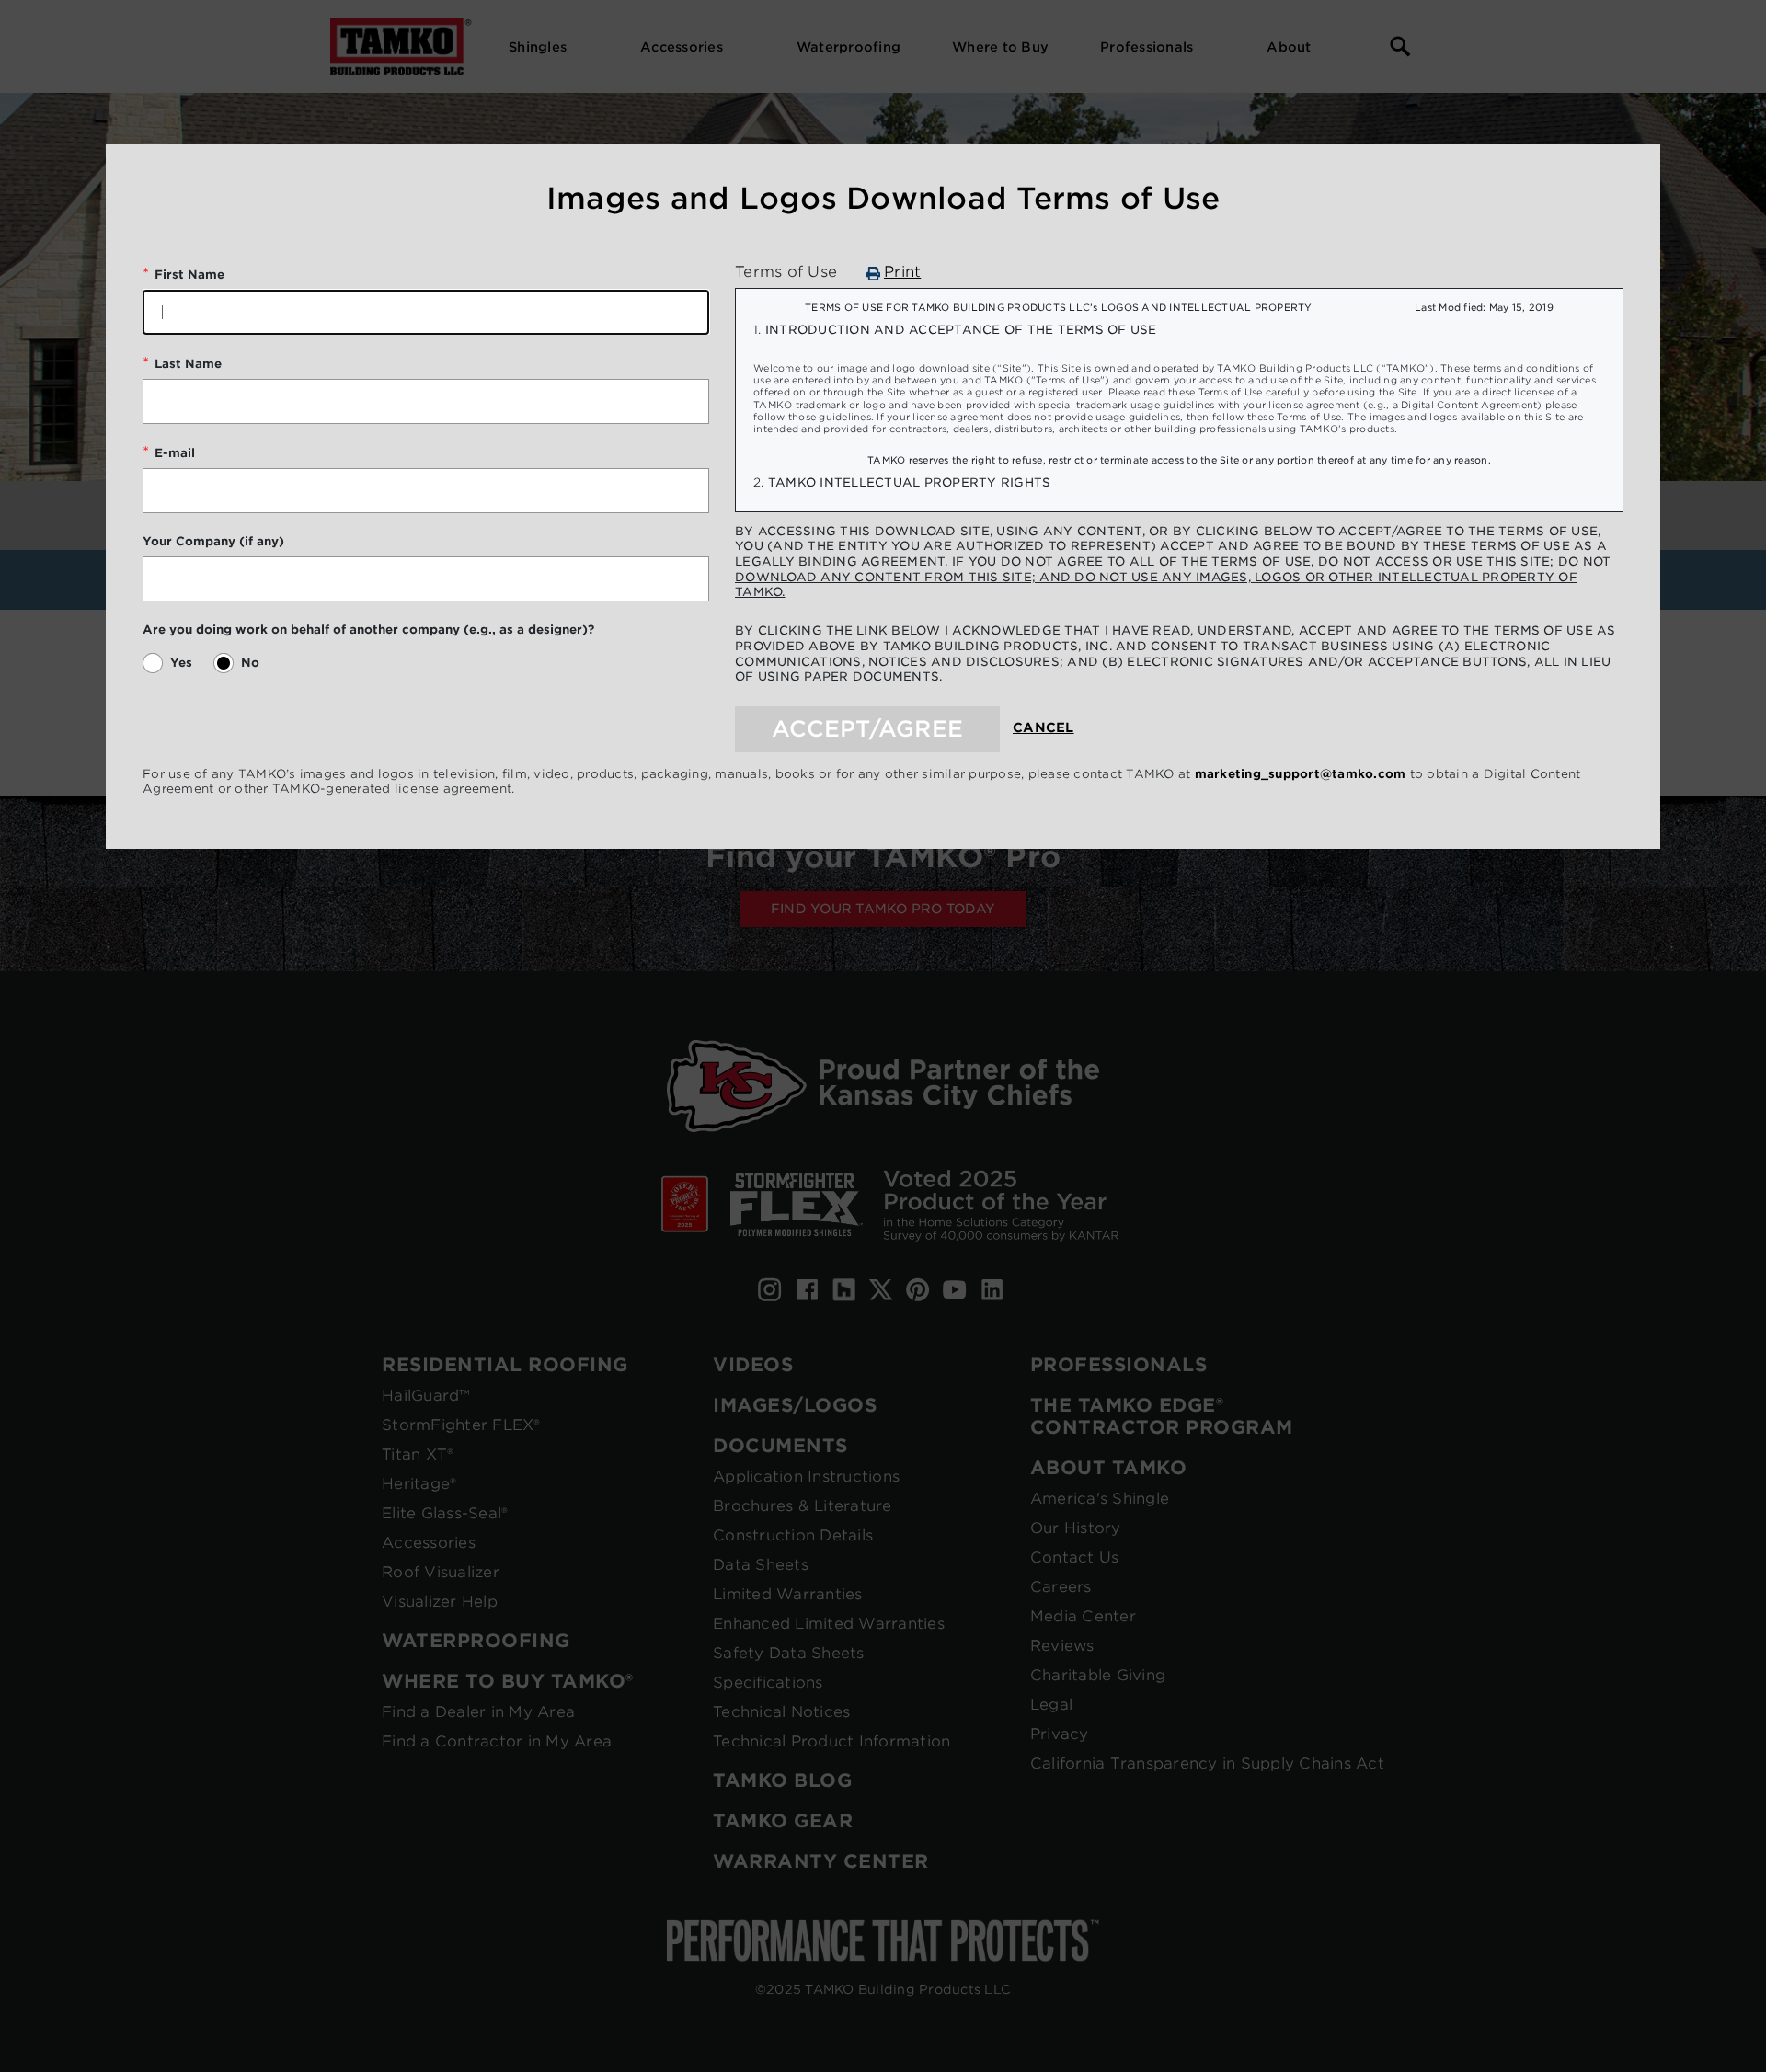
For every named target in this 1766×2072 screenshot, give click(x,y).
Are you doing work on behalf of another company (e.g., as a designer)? (368, 630)
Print (902, 272)
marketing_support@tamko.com (1301, 774)
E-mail (175, 453)
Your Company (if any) (213, 541)
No (250, 663)
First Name (189, 275)
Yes (181, 663)
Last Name (188, 364)
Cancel (1044, 727)
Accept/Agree (867, 729)
